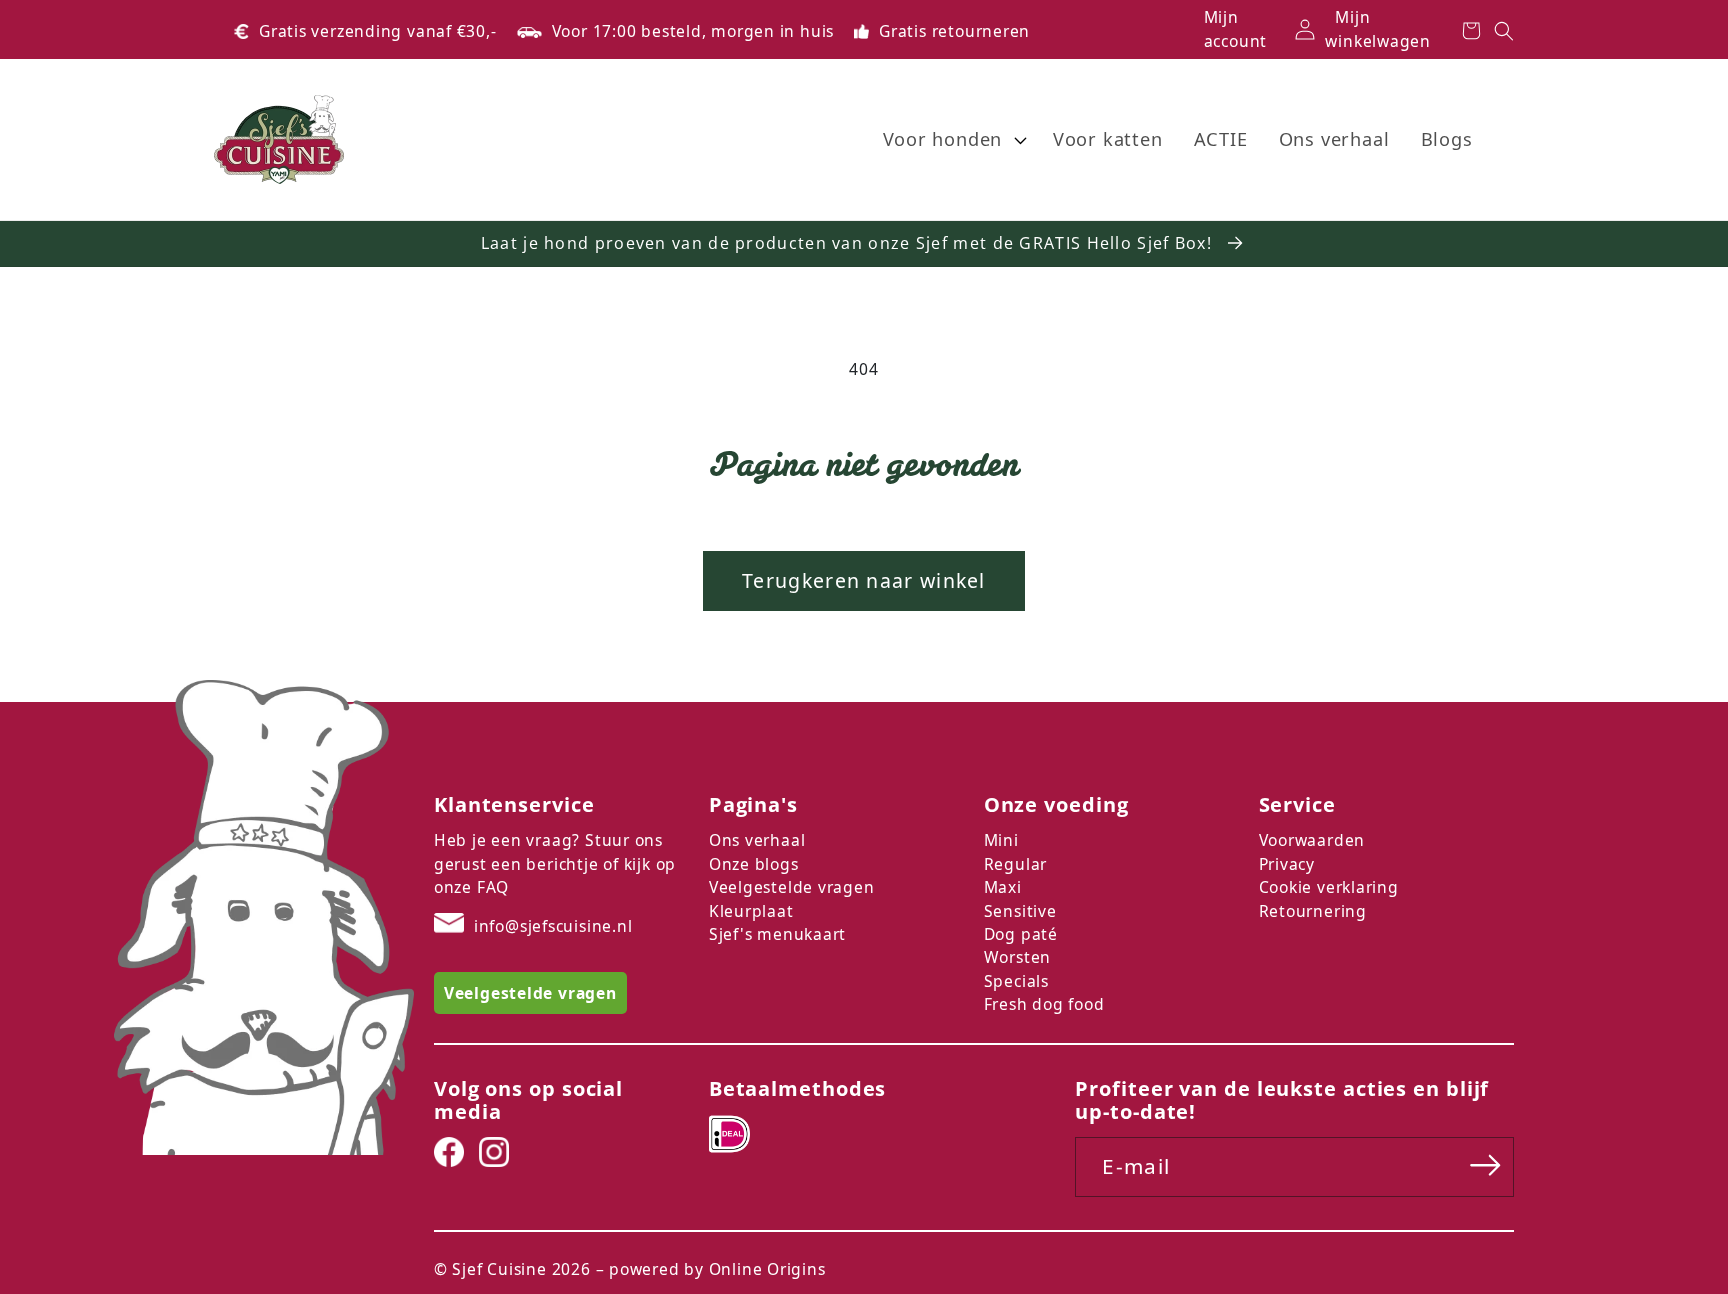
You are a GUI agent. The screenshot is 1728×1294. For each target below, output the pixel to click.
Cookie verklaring (1329, 887)
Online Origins (767, 1269)
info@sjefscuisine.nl (553, 926)
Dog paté (1021, 934)
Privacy (1287, 864)
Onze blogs (754, 864)
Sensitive (1020, 911)
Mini (1001, 840)
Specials (1016, 981)
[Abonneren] (1485, 1165)
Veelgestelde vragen (792, 887)
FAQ (493, 887)
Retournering (1313, 911)
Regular (1015, 864)
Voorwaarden (1312, 840)
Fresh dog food (1044, 1004)
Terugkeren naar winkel (864, 580)
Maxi (1003, 887)
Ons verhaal (757, 840)
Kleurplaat (751, 911)
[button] (952, 140)
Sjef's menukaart (777, 934)
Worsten (1017, 957)
